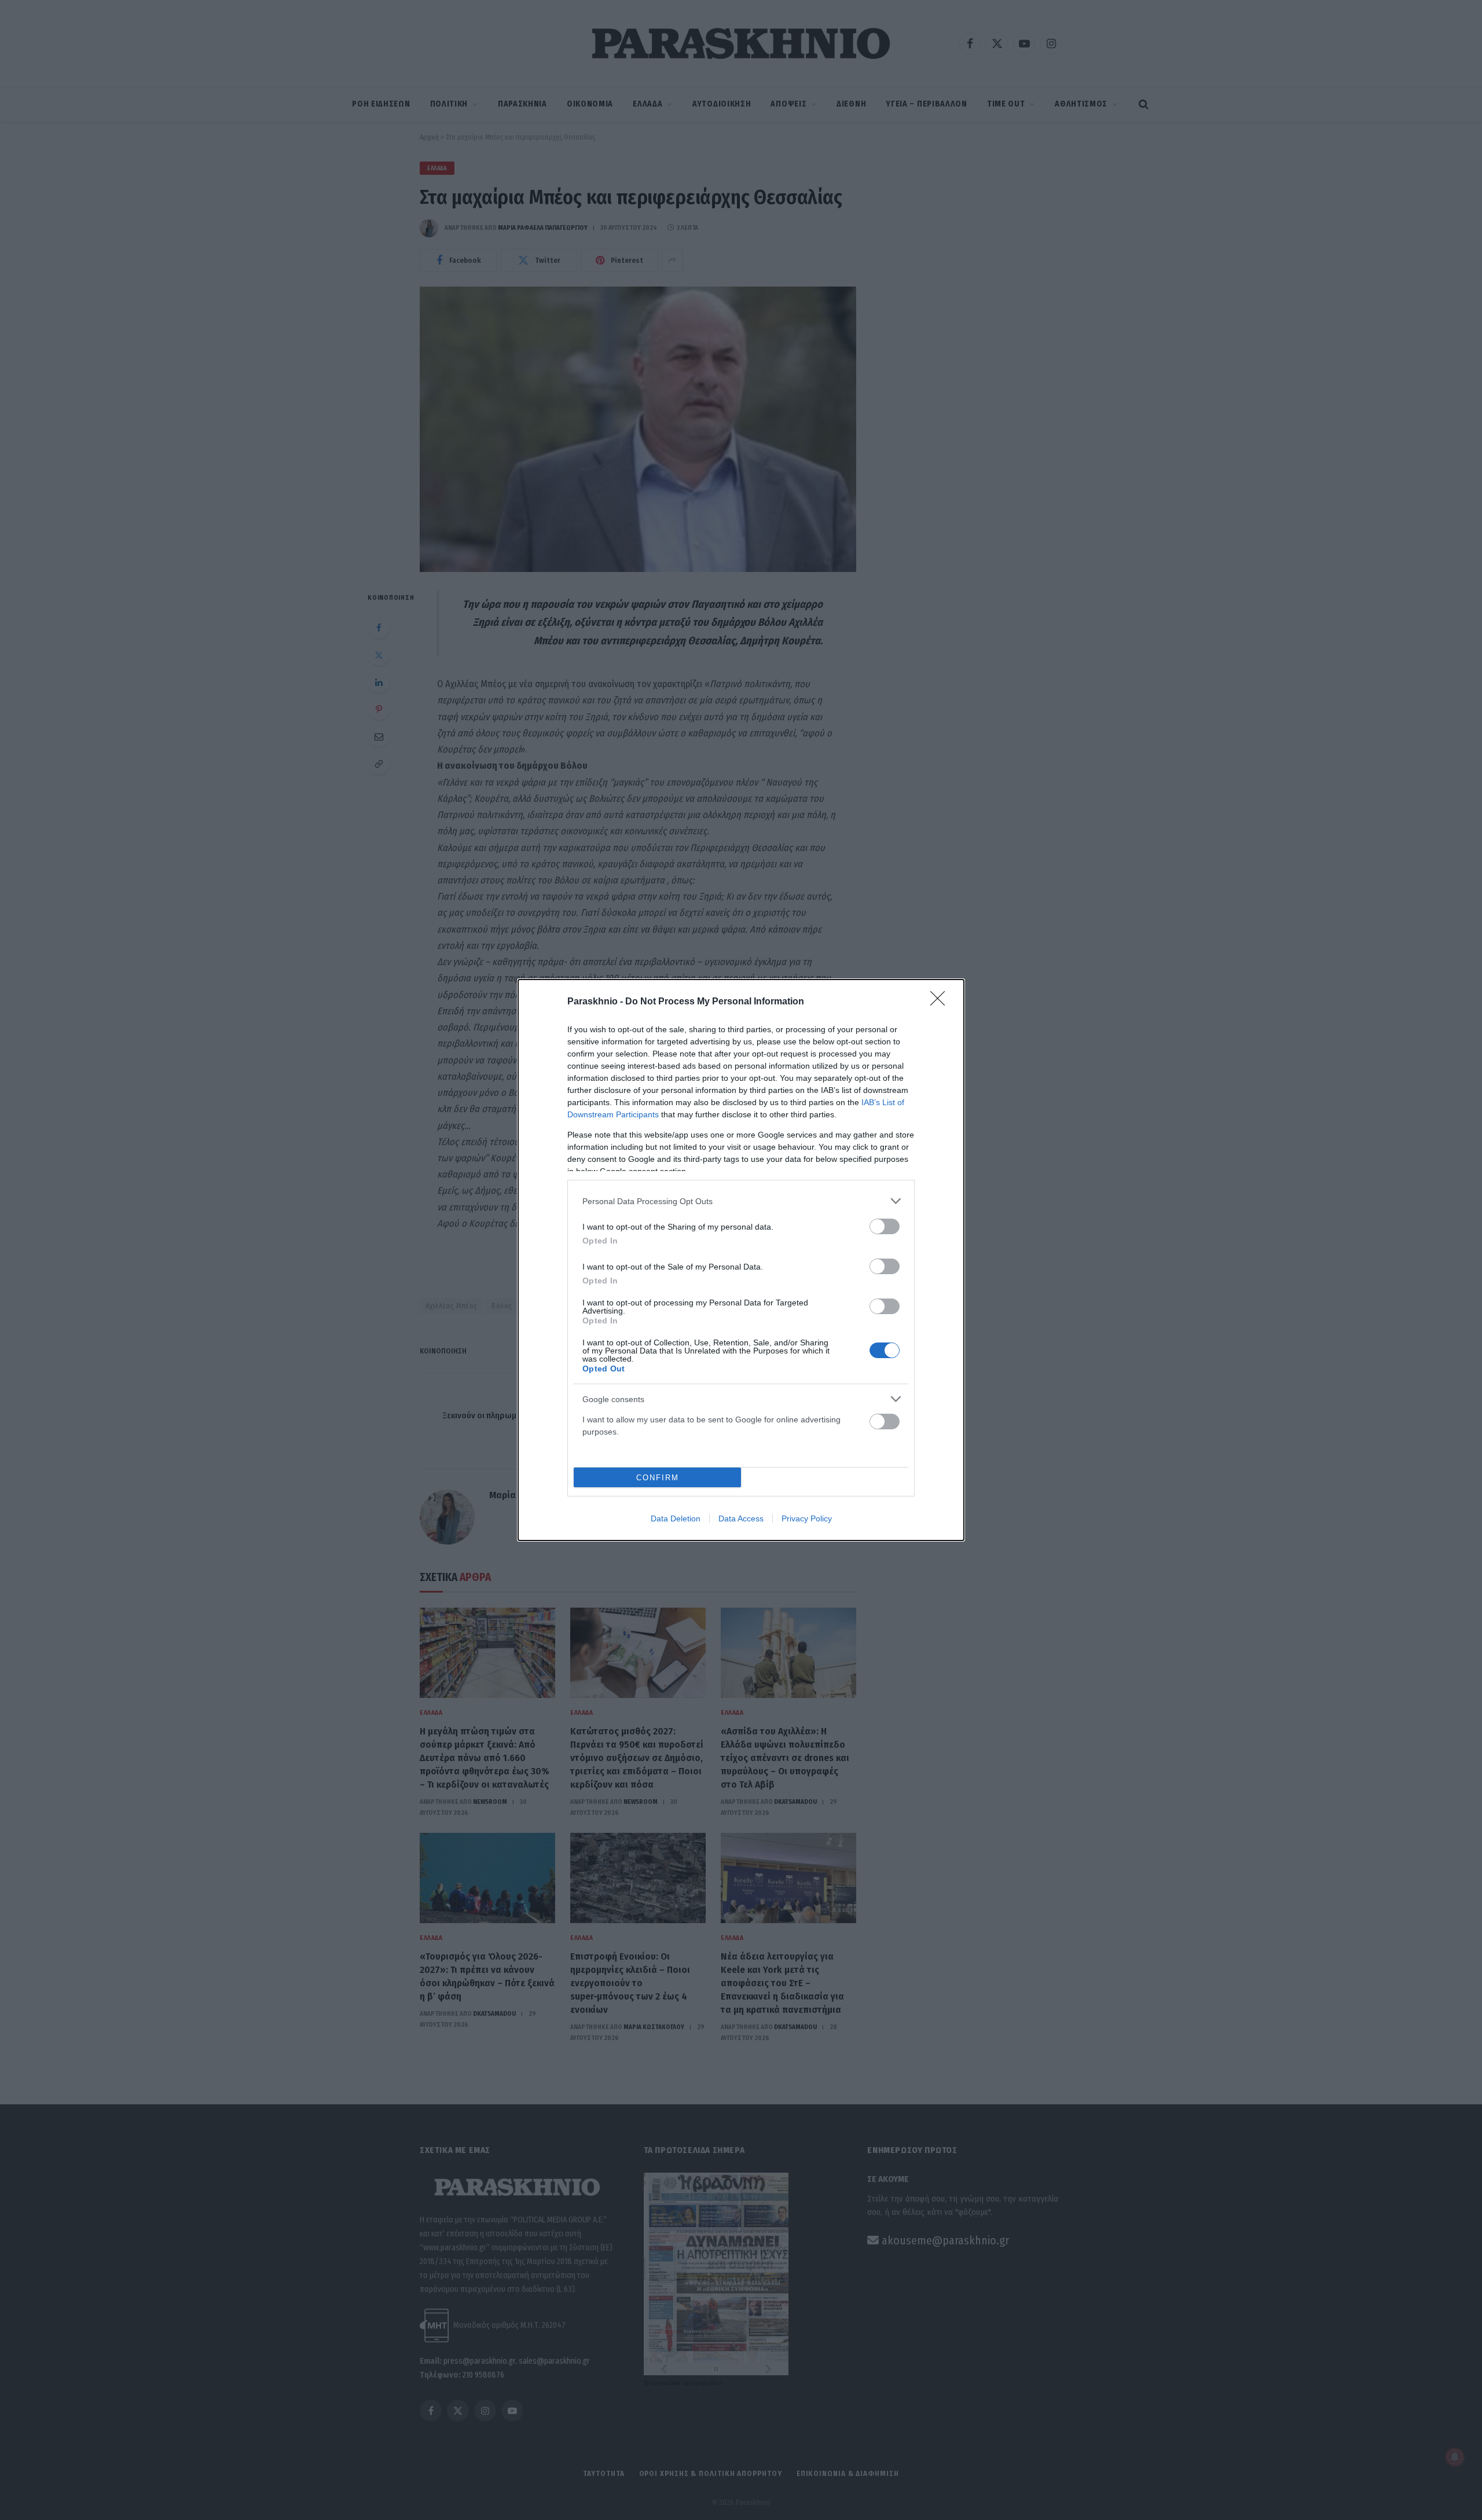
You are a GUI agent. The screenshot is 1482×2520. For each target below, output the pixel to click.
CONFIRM (658, 1478)
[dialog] (741, 1260)
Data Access (741, 1518)
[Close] (941, 1002)
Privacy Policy (807, 1518)
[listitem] (741, 1201)
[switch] (885, 1226)
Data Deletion (676, 1518)
